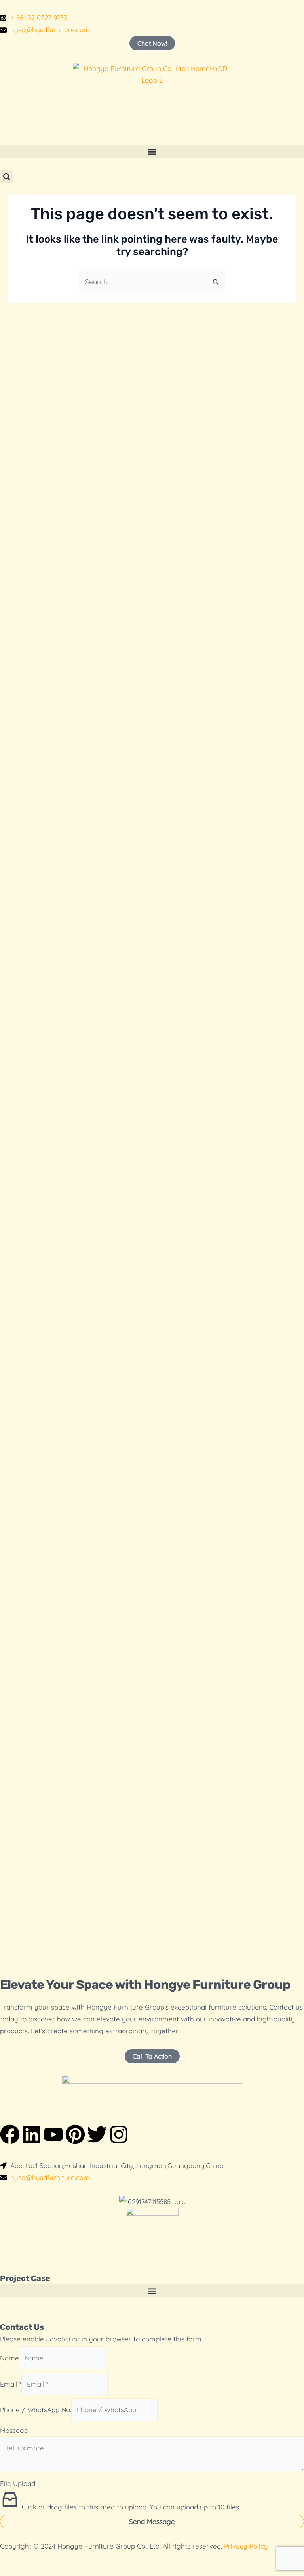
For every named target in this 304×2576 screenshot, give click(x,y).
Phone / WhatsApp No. (36, 2410)
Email (11, 2384)
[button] (152, 152)
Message (14, 2430)
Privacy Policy (246, 2546)
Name (9, 2358)
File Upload (18, 2483)
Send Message (152, 2521)
